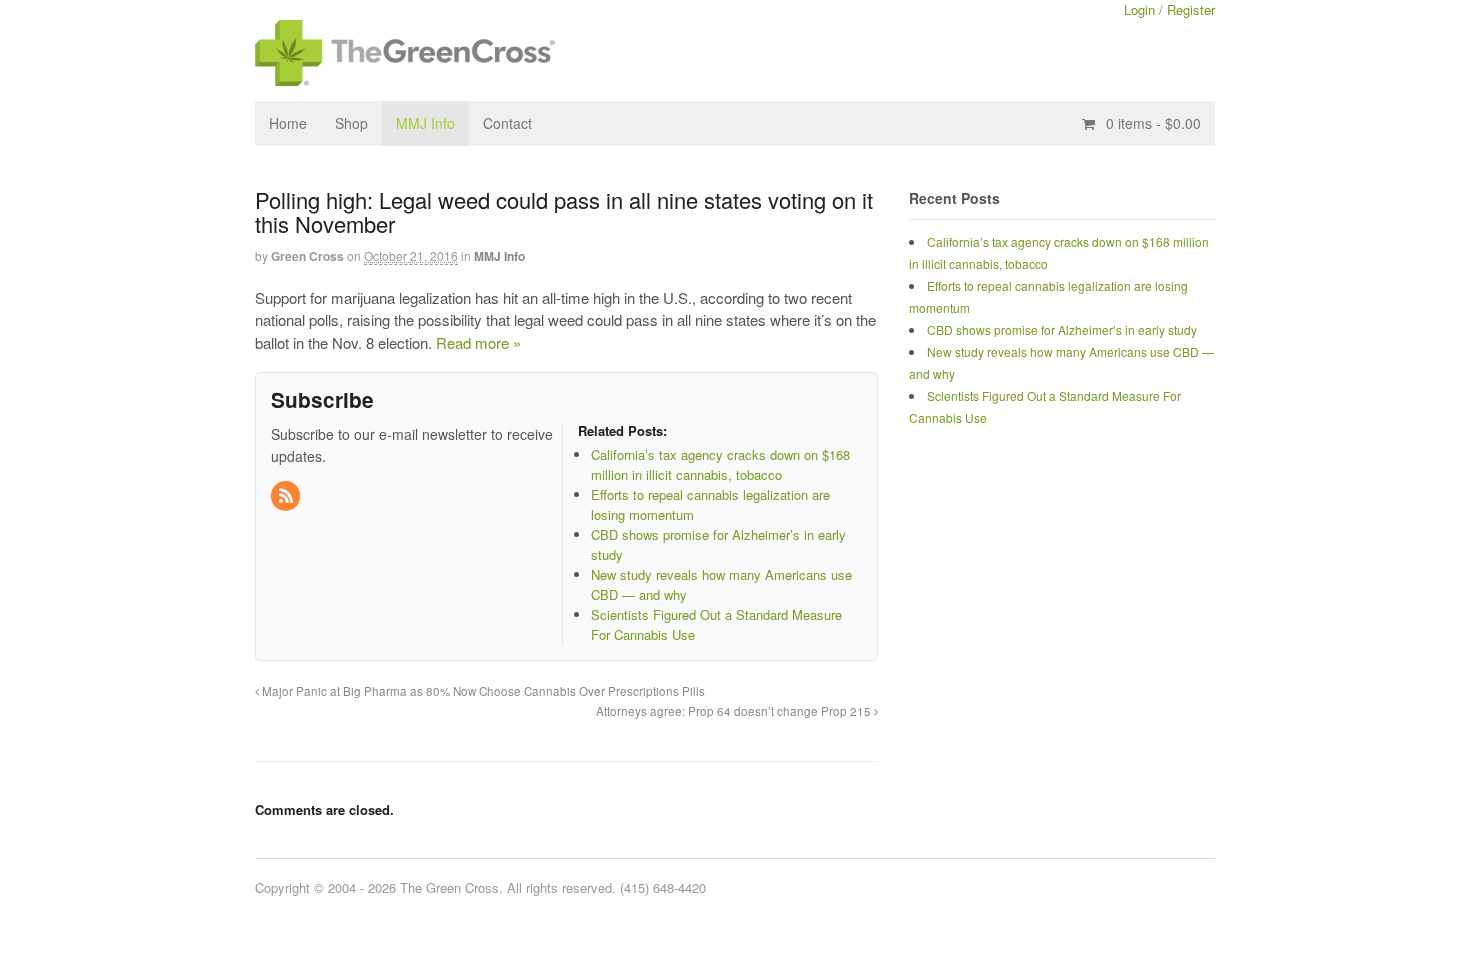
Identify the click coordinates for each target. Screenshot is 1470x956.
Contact (507, 123)
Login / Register (1169, 9)
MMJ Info (425, 123)
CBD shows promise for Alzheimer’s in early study (1062, 329)
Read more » (478, 342)
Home (288, 123)
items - (1153, 123)
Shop (351, 123)
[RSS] (287, 496)
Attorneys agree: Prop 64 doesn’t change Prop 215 (735, 711)
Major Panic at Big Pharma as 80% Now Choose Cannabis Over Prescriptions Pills (482, 691)
